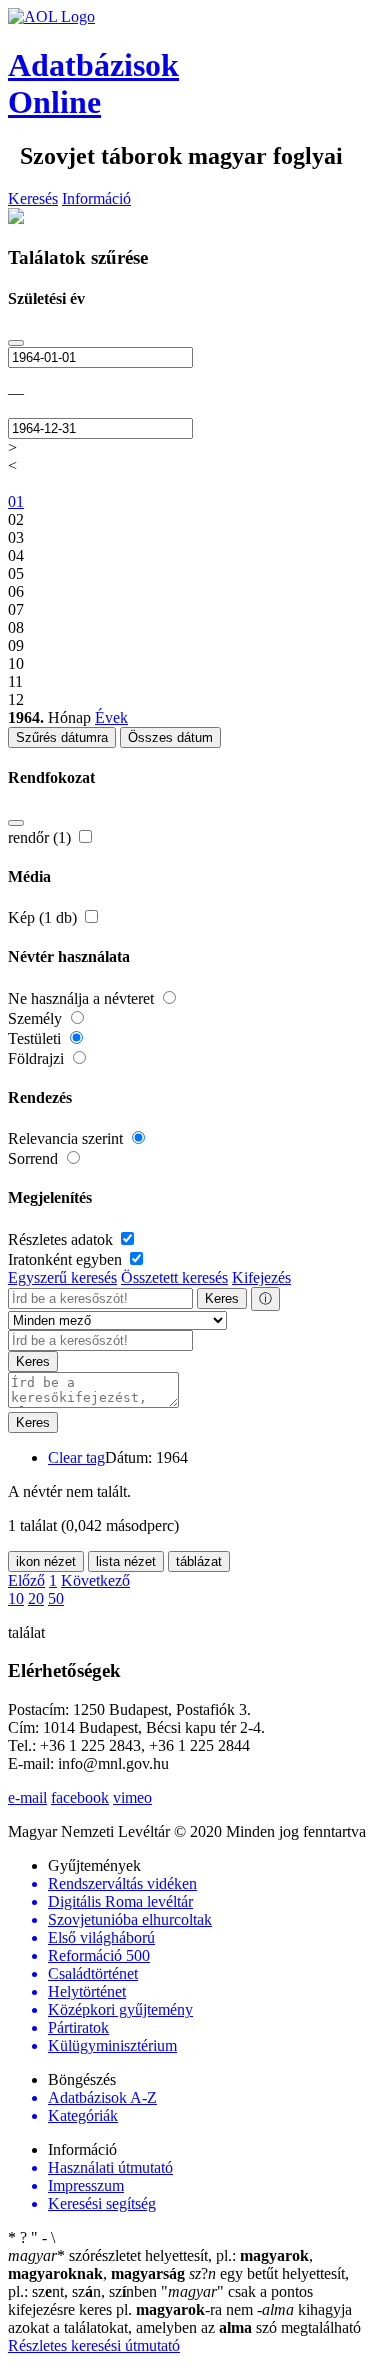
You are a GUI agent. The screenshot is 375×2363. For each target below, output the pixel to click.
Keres (222, 1298)
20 (36, 1598)
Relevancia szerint (67, 1138)
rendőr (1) (41, 837)
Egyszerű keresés (62, 1277)
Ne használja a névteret (83, 998)
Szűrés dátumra (62, 737)
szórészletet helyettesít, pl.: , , (160, 2264)
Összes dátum (170, 737)
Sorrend (35, 1158)
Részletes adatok (62, 1239)
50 (56, 1598)
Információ (96, 198)
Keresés (33, 198)
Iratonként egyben (67, 1259)
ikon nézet (46, 1561)
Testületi (36, 1038)
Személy (37, 1018)
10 (16, 1598)
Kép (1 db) (44, 917)
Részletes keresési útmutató (94, 2345)
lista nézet (126, 1561)
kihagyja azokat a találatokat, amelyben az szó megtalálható (184, 2318)
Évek (111, 717)
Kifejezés (261, 1277)
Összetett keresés (174, 1277)
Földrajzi (38, 1058)
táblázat (199, 1561)
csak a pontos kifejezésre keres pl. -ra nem (160, 2300)
